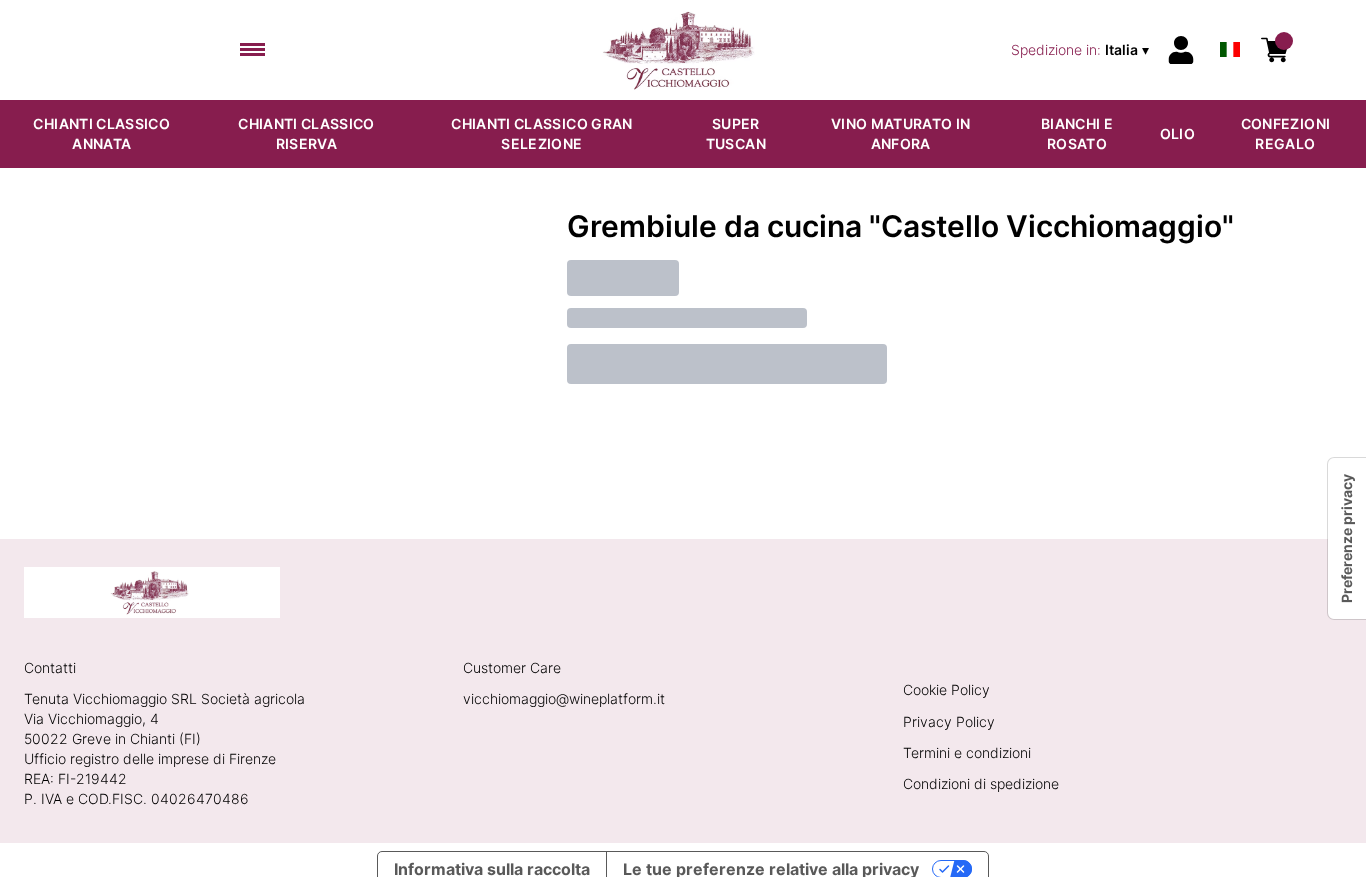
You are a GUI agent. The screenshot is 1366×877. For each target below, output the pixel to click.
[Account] (1181, 50)
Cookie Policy (946, 689)
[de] (1230, 23)
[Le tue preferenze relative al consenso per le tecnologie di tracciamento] (1347, 538)
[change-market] (1082, 50)
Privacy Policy (949, 721)
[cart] (1275, 50)
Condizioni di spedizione (981, 783)
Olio (1177, 133)
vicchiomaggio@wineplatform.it (564, 698)
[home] (683, 50)
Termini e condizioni (967, 752)
